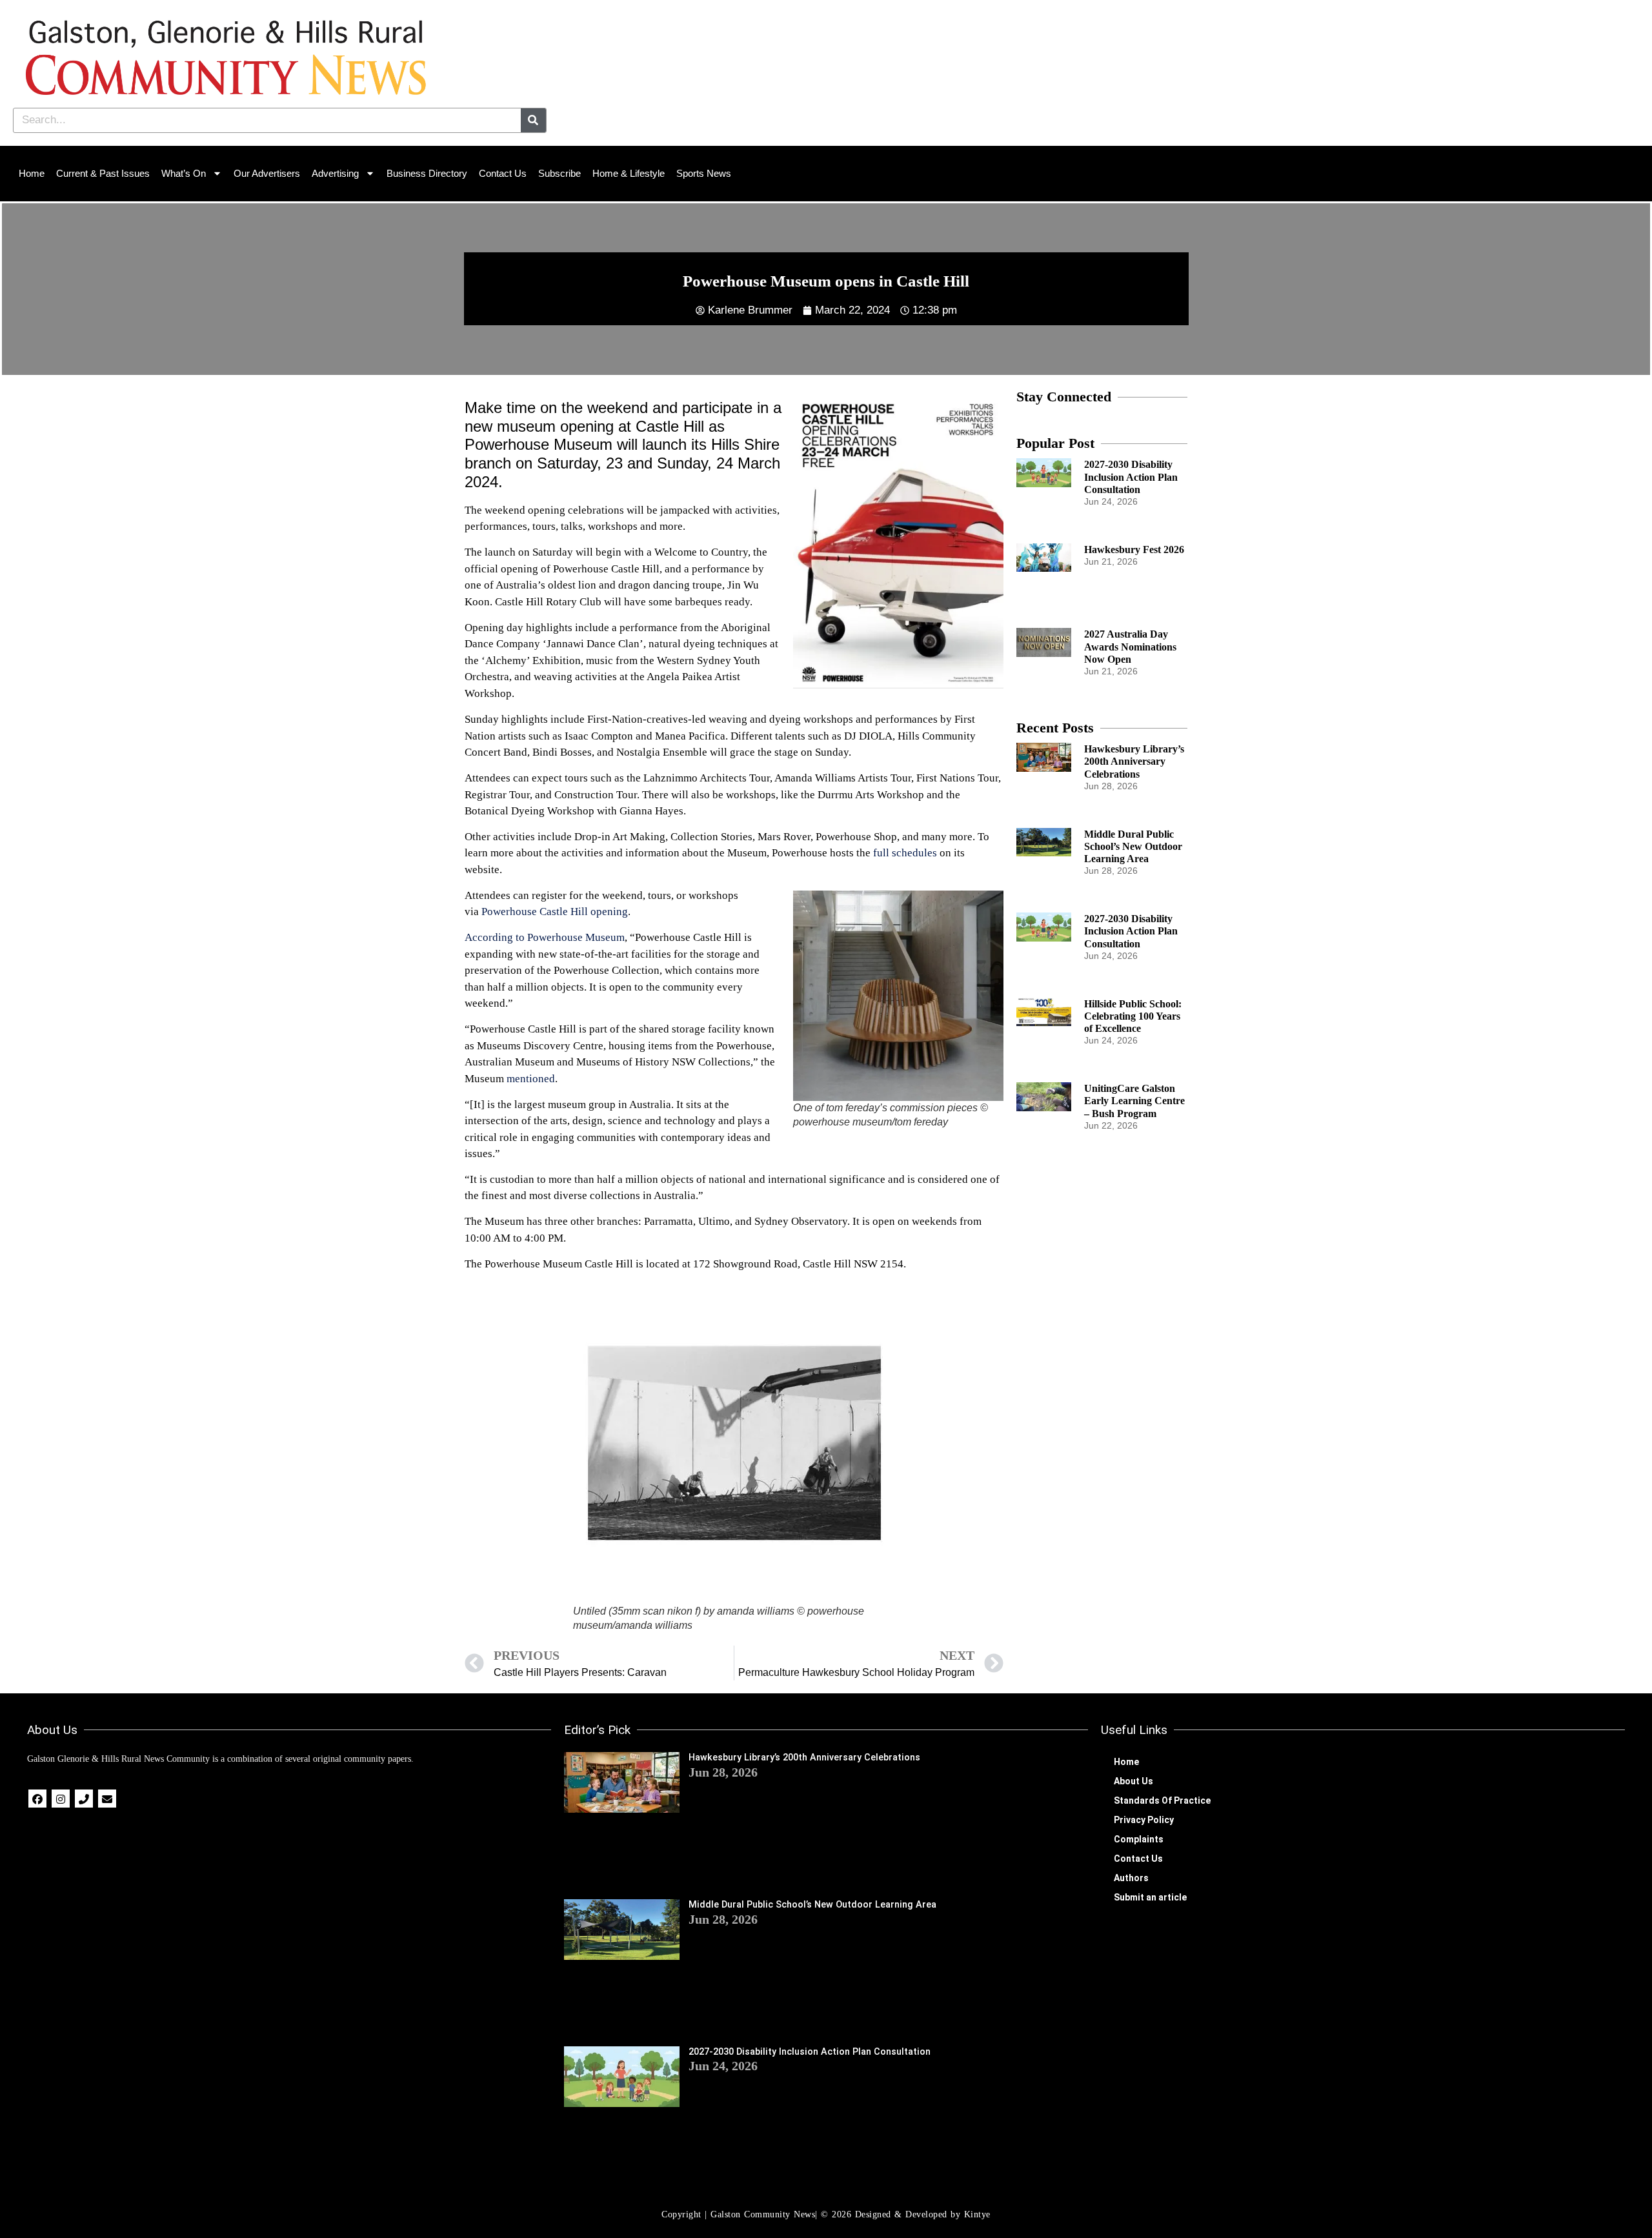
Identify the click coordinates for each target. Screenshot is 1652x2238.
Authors (1131, 1878)
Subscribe (559, 173)
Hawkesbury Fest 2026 (1134, 549)
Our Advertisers (267, 173)
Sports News (704, 173)
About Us (1133, 1781)
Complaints (1139, 1839)
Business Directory (427, 173)
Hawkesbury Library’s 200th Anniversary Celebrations (1134, 761)
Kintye (977, 2214)
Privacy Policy (1144, 1820)
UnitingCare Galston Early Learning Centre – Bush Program (1134, 1101)
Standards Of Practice (1162, 1800)
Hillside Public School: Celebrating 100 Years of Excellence (1133, 1016)
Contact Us (503, 173)
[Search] (533, 120)
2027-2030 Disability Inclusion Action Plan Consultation (1131, 477)
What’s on (184, 173)
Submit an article (1150, 1897)
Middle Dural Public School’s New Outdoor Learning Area (1133, 846)
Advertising (335, 173)
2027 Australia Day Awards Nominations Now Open (1130, 646)
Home (32, 173)
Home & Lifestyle (629, 173)
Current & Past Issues (103, 173)
